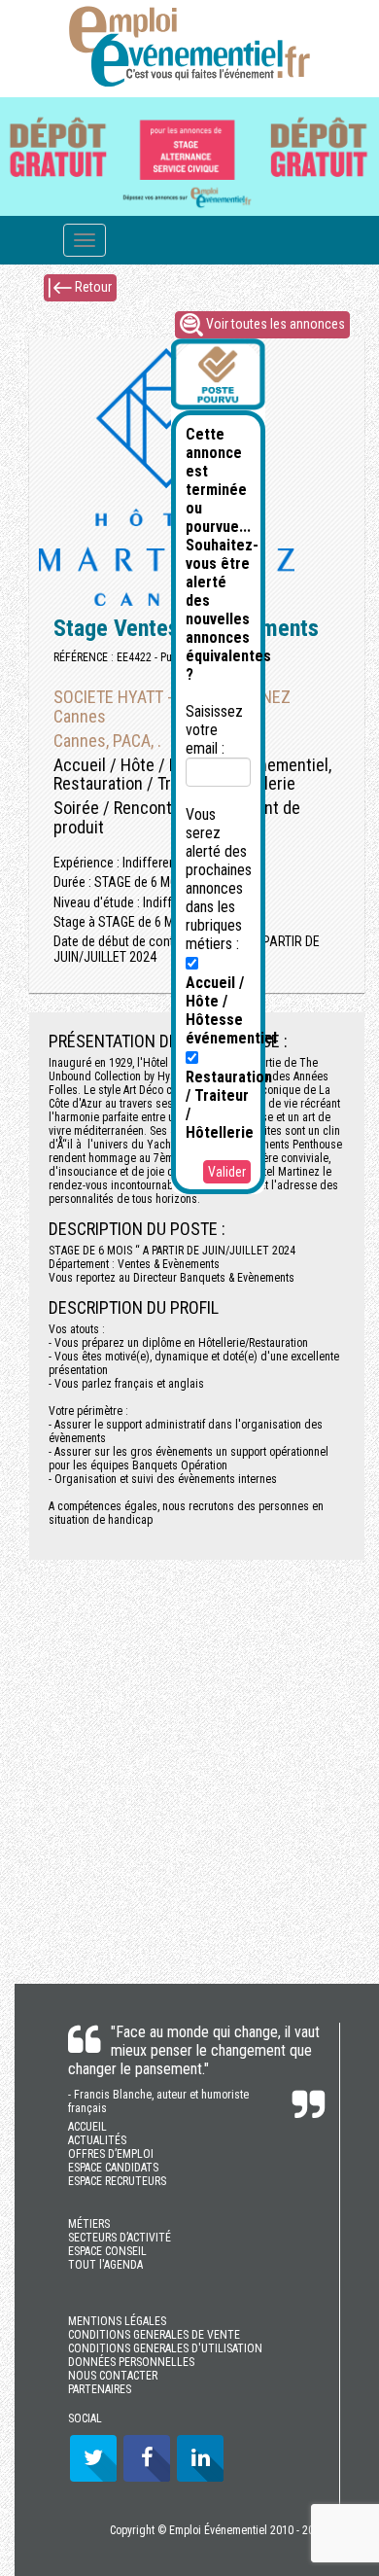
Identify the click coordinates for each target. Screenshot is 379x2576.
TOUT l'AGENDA (105, 2265)
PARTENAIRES (100, 2389)
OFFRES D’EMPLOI (111, 2154)
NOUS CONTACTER (113, 2376)
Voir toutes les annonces (274, 324)
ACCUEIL (87, 2127)
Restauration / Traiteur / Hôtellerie (229, 1105)
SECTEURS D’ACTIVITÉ (120, 2238)
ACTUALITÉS (97, 2140)
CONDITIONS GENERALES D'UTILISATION (165, 2348)
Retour (92, 287)
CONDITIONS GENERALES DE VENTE (154, 2335)
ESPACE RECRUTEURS (117, 2181)
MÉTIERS (89, 2224)
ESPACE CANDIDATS (113, 2168)
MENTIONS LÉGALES (117, 2321)
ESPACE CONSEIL (107, 2251)
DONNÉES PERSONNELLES (131, 2362)
